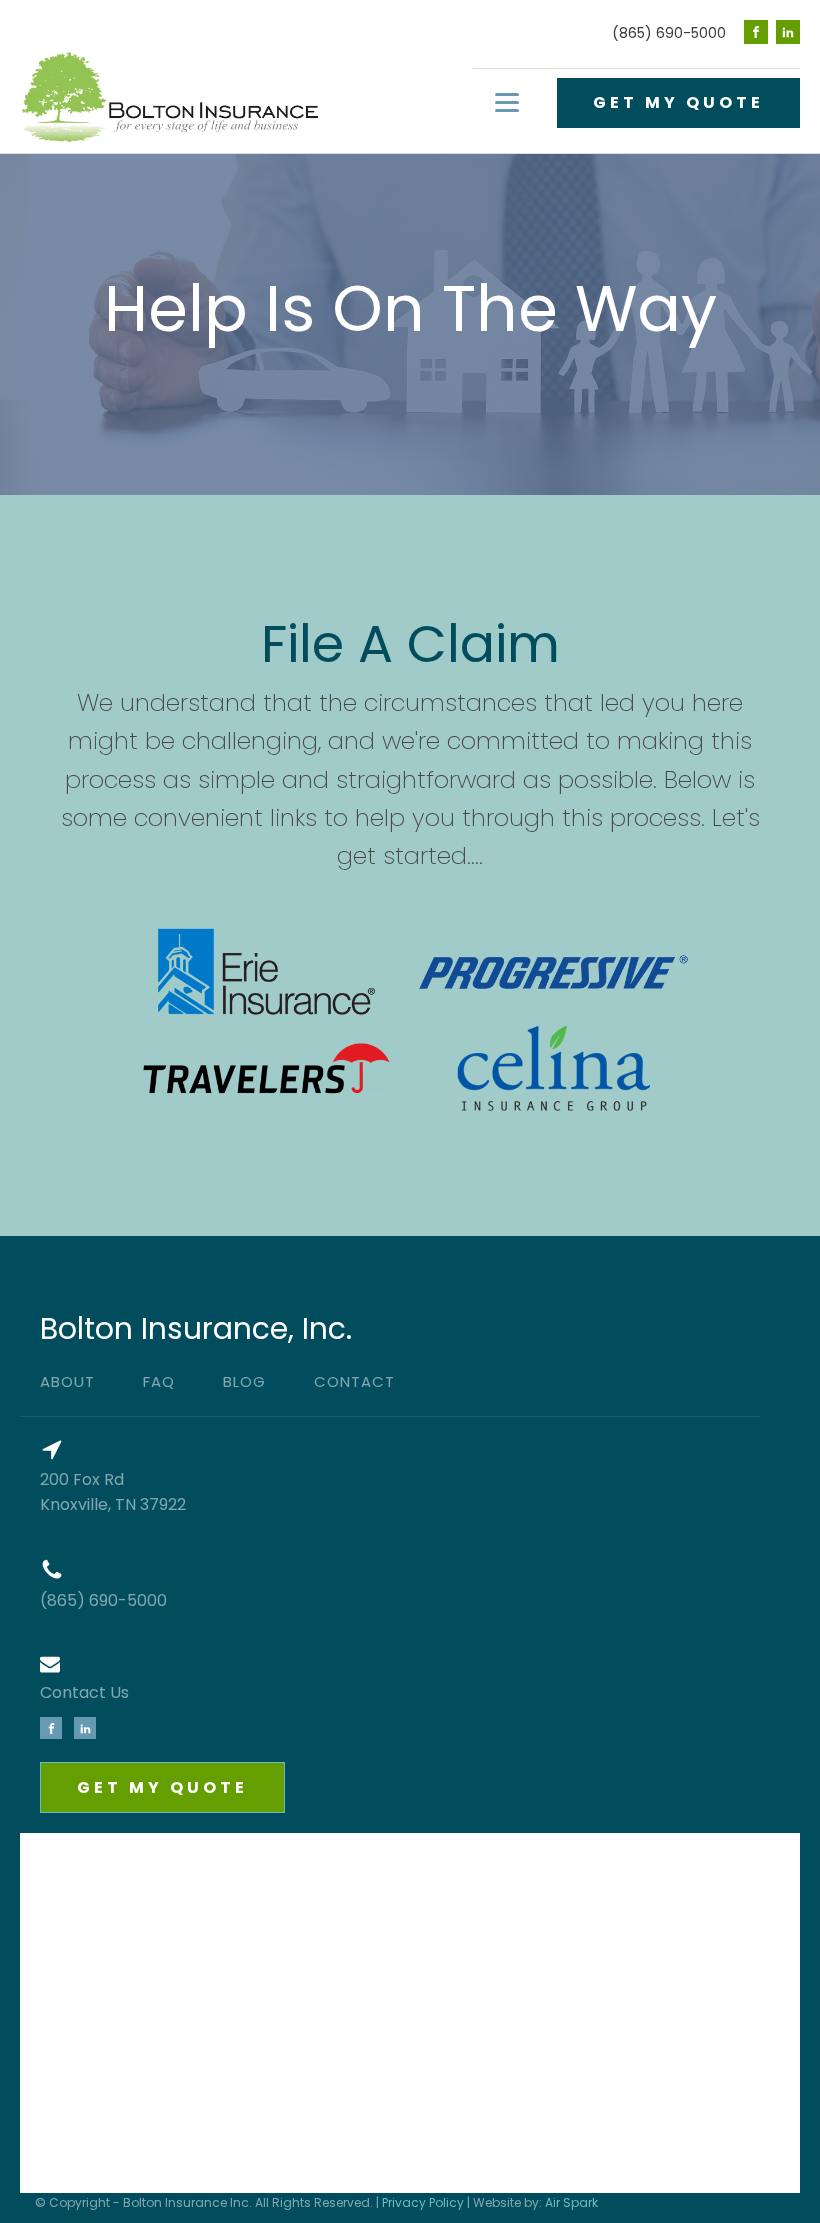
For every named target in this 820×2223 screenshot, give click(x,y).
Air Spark (571, 2202)
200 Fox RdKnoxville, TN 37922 (113, 1492)
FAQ (159, 1381)
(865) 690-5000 (669, 33)
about (67, 1381)
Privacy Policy (423, 2202)
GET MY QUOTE (678, 102)
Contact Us (84, 1692)
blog (244, 1381)
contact (354, 1381)
